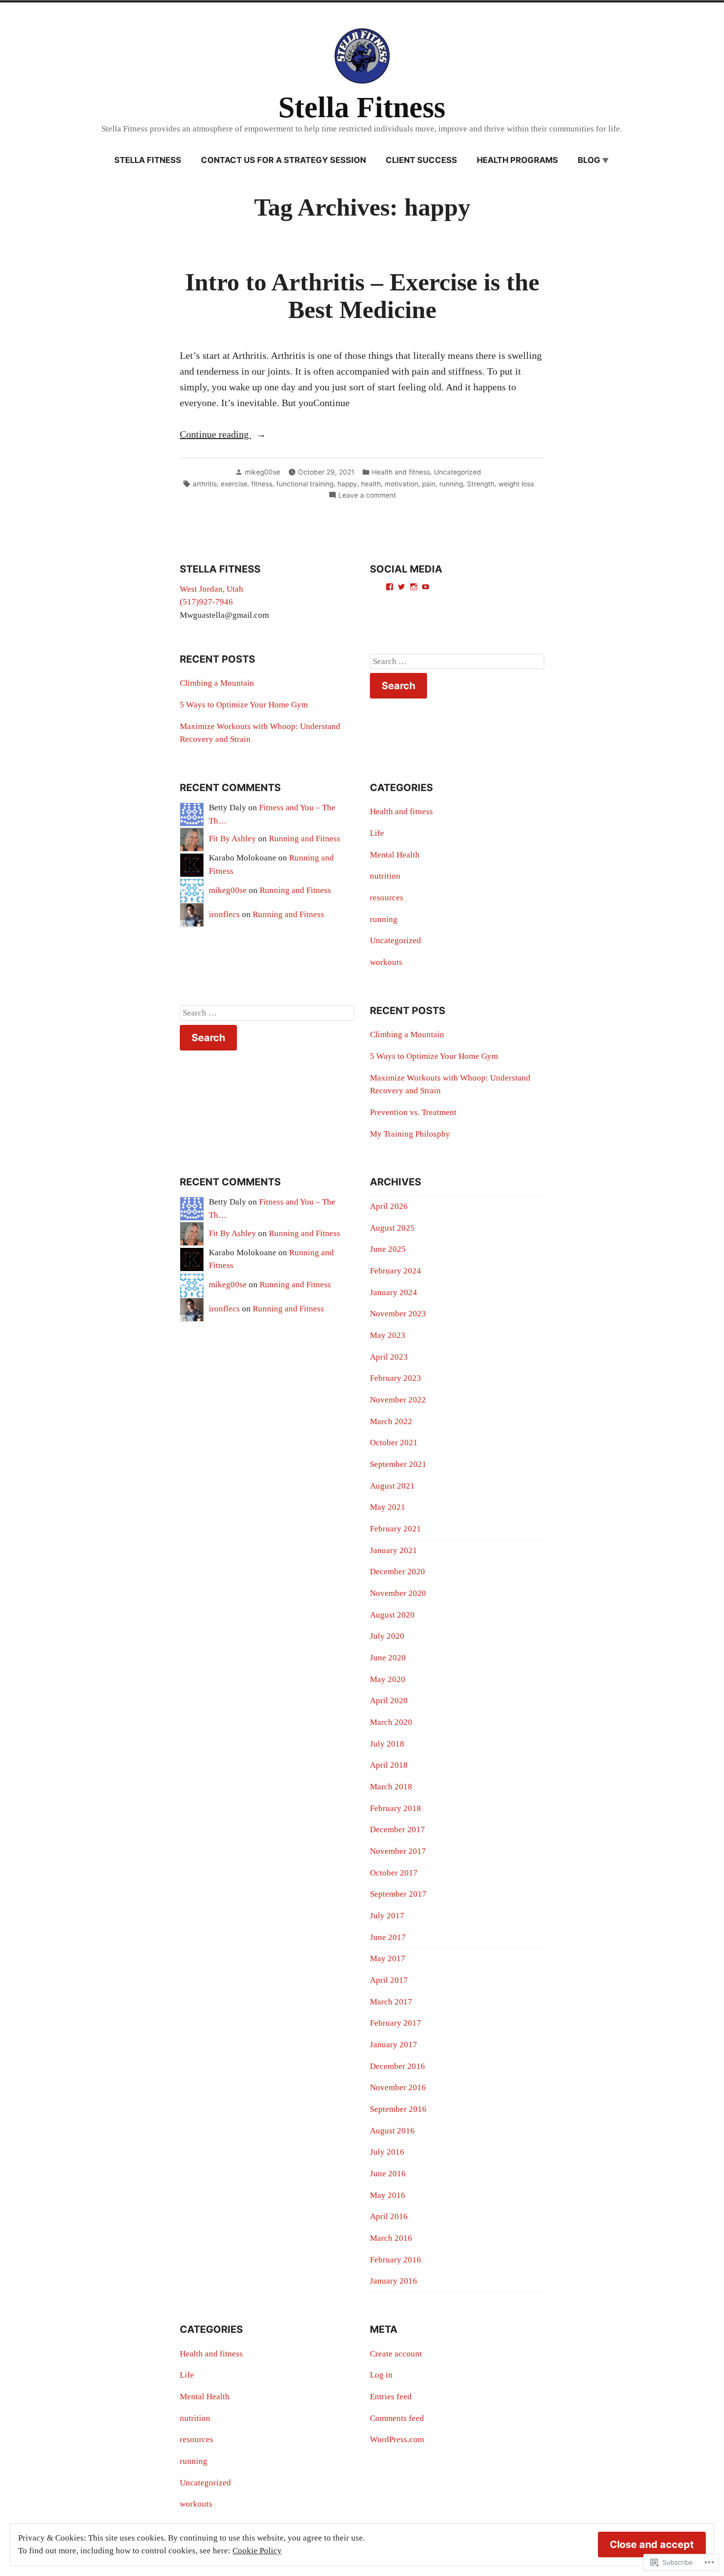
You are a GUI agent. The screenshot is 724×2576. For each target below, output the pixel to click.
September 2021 (398, 1464)
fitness (262, 484)
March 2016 (391, 2238)
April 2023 (389, 1357)
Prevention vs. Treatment (413, 1112)
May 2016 (388, 2195)
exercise (234, 484)
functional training (305, 484)
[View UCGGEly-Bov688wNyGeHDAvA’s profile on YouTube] (426, 587)
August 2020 (392, 1615)
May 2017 (388, 1958)
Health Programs (517, 160)
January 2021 (394, 1550)
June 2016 (388, 2174)
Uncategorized (458, 472)
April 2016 (389, 2216)
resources (387, 898)
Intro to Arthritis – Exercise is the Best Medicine (362, 296)
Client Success (421, 160)
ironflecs (224, 914)
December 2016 (397, 2066)
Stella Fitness (362, 107)
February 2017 (395, 2023)
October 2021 (394, 1443)
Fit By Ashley (232, 839)
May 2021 (388, 1507)
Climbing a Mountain (217, 683)
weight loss (516, 484)
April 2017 (389, 1980)
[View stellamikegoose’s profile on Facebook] (390, 587)
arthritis (205, 484)
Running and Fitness (305, 839)
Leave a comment (367, 496)
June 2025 (388, 1249)
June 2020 (388, 1658)
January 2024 (394, 1292)
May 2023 (388, 1335)
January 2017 (394, 2045)
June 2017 (388, 1937)
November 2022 (398, 1400)
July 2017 (387, 1916)
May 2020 (388, 1679)
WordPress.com (397, 2439)
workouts (386, 962)
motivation (401, 484)
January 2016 (394, 2281)
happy (347, 484)
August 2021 (392, 1486)
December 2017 (397, 1829)
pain (429, 484)
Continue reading (215, 435)
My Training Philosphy (410, 1134)
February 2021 (395, 1529)
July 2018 (387, 1744)
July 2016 (387, 2152)
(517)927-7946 (206, 602)
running (451, 484)
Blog (589, 160)
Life (377, 833)
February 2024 (395, 1271)
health (371, 484)
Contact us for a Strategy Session (283, 160)
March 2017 (391, 2002)
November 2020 (398, 1593)
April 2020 (389, 1701)
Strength (481, 484)
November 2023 (398, 1314)
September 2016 (398, 2109)
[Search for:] (457, 662)
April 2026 (389, 1206)
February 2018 (395, 1808)
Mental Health (395, 855)
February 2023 (395, 1378)
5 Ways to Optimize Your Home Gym (244, 705)
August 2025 (392, 1228)
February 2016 (395, 2260)
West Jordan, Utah (212, 589)
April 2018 (389, 1765)
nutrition (385, 876)
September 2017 (398, 1894)
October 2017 (394, 1873)
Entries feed (391, 2397)
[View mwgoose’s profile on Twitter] (401, 587)
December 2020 (397, 1572)
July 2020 (387, 1636)
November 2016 (398, 2087)
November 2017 (398, 1851)
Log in (381, 2375)
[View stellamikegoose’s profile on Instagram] (414, 587)
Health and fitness (401, 472)
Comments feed (397, 2418)
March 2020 (391, 1722)
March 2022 (391, 1421)
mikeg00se (263, 472)
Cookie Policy (257, 2551)
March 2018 (391, 1787)
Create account (396, 2354)
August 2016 (392, 2131)
